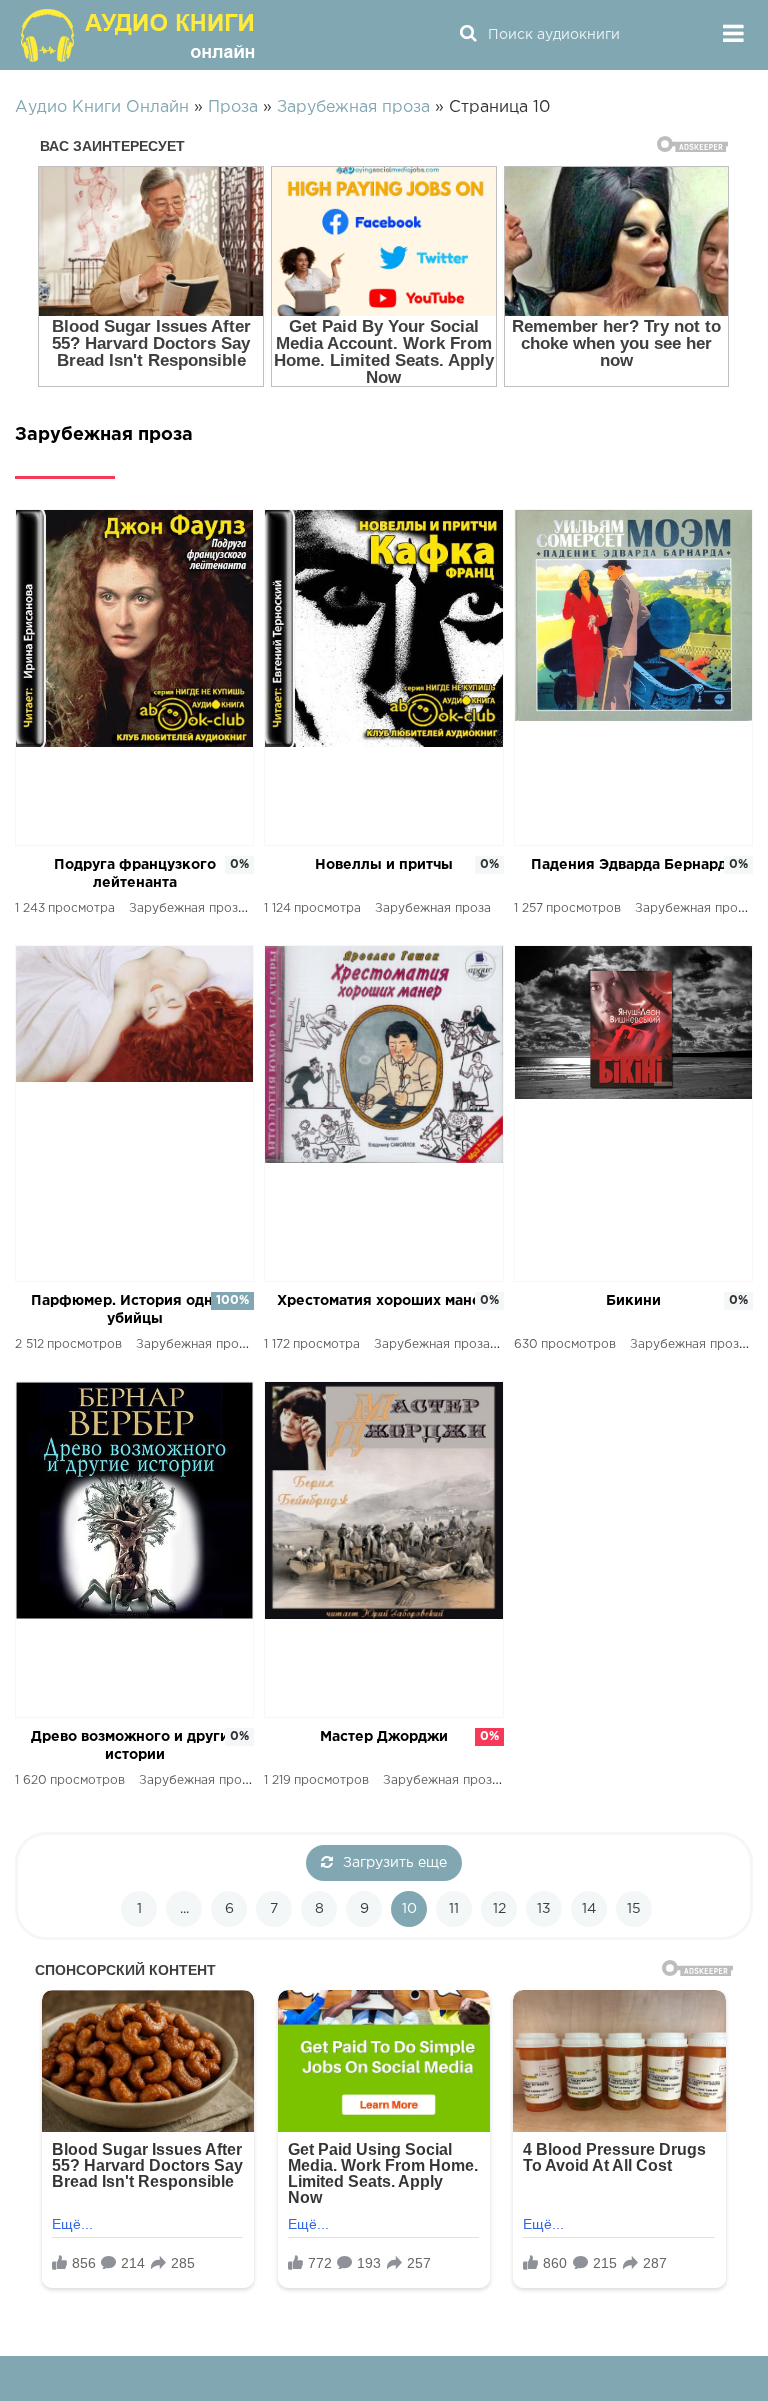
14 (589, 1909)
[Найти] (468, 35)
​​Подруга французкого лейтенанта (135, 874)
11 (454, 1909)
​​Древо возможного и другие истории (134, 1746)
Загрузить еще (395, 1863)
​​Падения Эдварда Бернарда (633, 865)
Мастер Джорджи (384, 1737)
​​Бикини (633, 1301)
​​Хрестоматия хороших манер (383, 1301)
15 (634, 1909)
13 (544, 1909)
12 (499, 1909)
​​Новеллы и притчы (384, 865)
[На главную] (140, 35)
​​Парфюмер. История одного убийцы (134, 1310)
